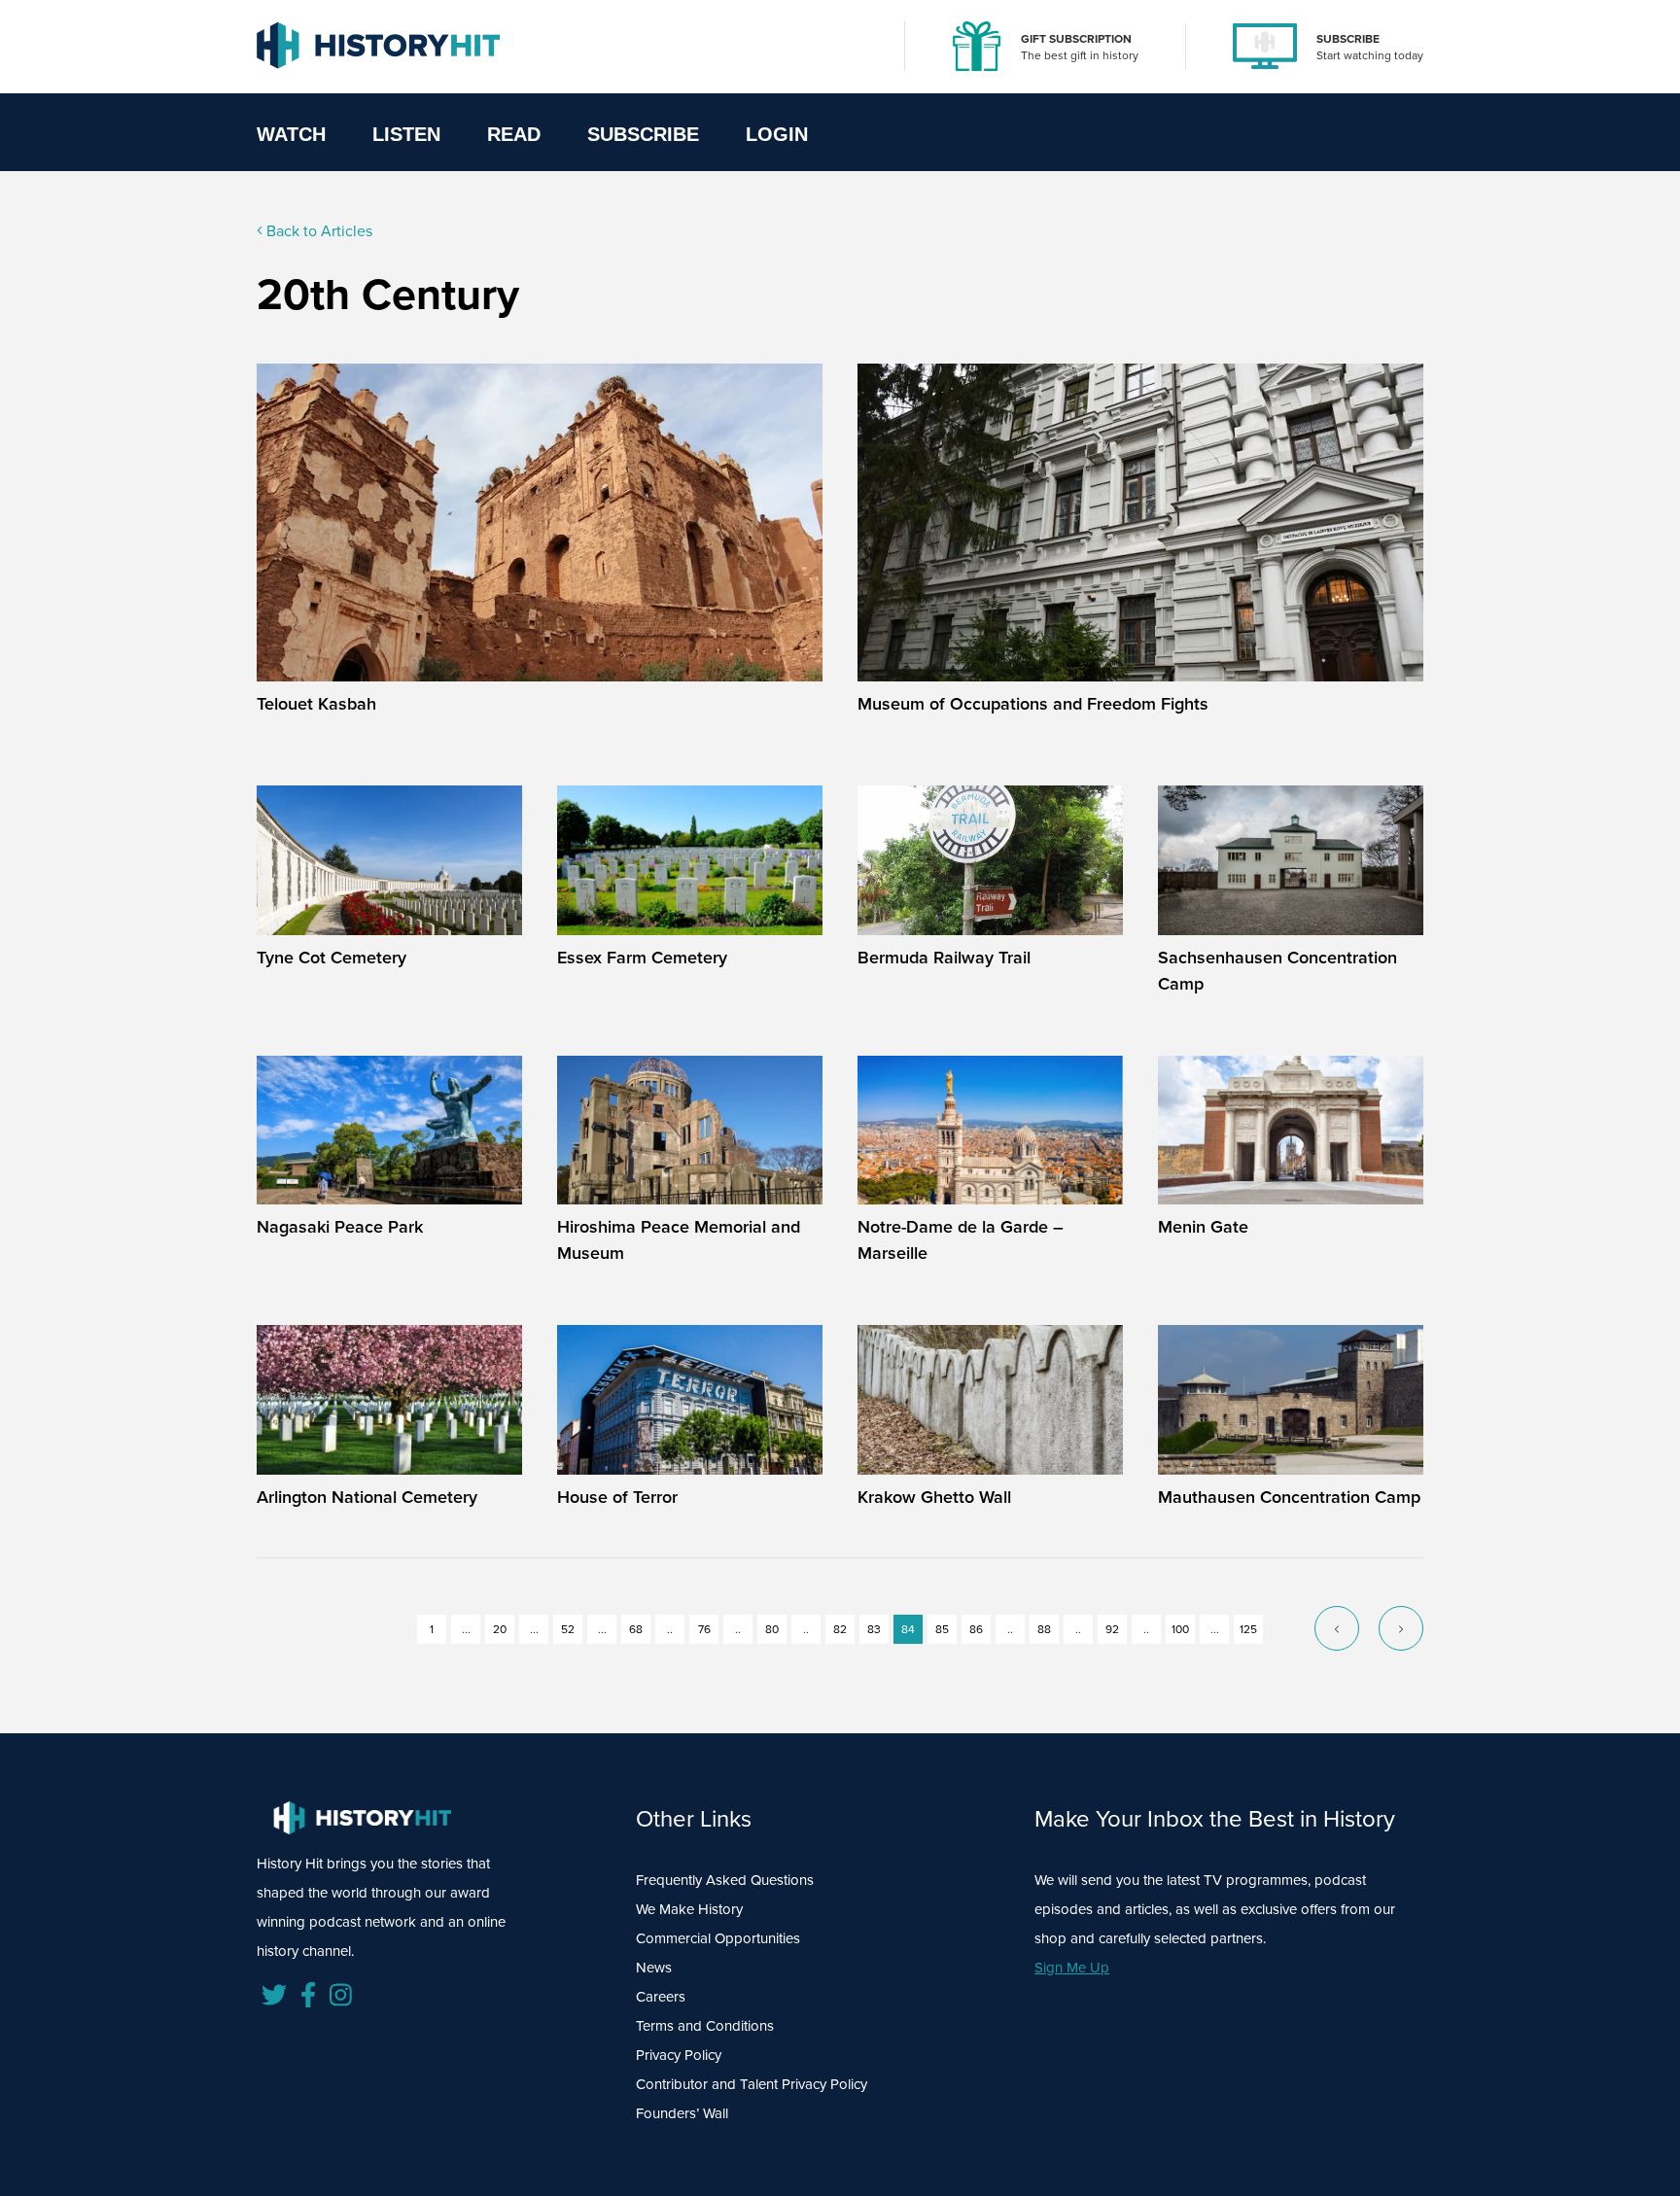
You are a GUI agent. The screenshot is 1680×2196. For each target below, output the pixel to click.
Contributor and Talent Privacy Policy (752, 2084)
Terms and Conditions (705, 2026)
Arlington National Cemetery (367, 1497)
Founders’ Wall (682, 2113)
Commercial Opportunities (718, 1938)
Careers (661, 1997)
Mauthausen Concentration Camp (1289, 1497)
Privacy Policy (679, 2055)
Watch (291, 134)
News (654, 1968)
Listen (406, 134)
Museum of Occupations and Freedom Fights (1033, 704)
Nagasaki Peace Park (340, 1227)
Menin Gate (1203, 1227)
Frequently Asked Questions (725, 1880)
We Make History (689, 1909)
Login (777, 134)
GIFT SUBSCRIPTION (1076, 39)
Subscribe (643, 134)
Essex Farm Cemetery (642, 958)
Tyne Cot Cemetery (332, 958)
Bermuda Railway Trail (944, 958)
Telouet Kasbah (316, 704)
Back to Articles (317, 231)
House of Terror (617, 1497)
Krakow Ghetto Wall (934, 1497)
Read (514, 134)
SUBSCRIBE (1348, 39)
